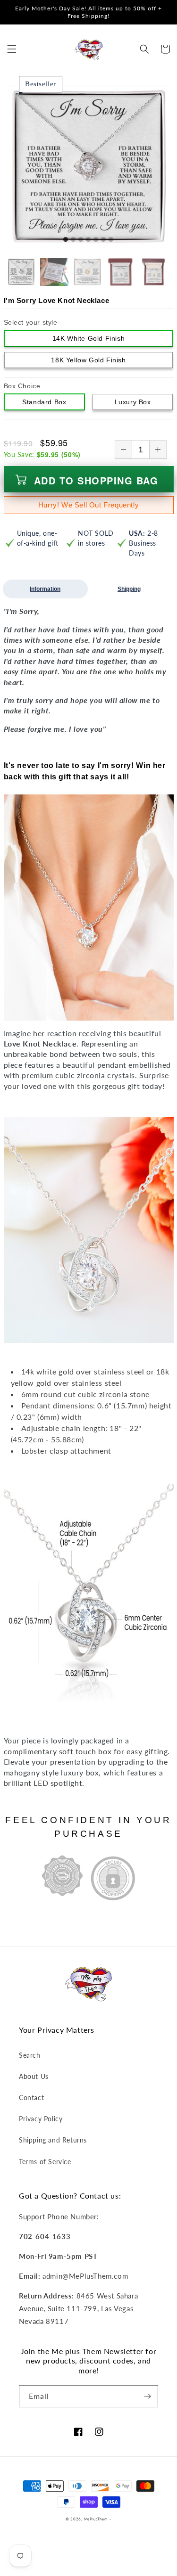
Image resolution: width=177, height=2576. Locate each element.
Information (45, 589)
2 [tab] (73, 240)
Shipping (129, 589)
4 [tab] (88, 240)
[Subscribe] (147, 2396)
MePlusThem (96, 2519)
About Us (34, 2076)
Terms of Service (45, 2162)
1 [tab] (66, 240)
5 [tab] (96, 240)
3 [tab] (81, 240)
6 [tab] (103, 240)
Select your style (31, 322)
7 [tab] (111, 240)
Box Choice (22, 386)
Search (30, 2055)
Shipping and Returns (53, 2140)
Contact (31, 2098)
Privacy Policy (41, 2119)
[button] (12, 49)
